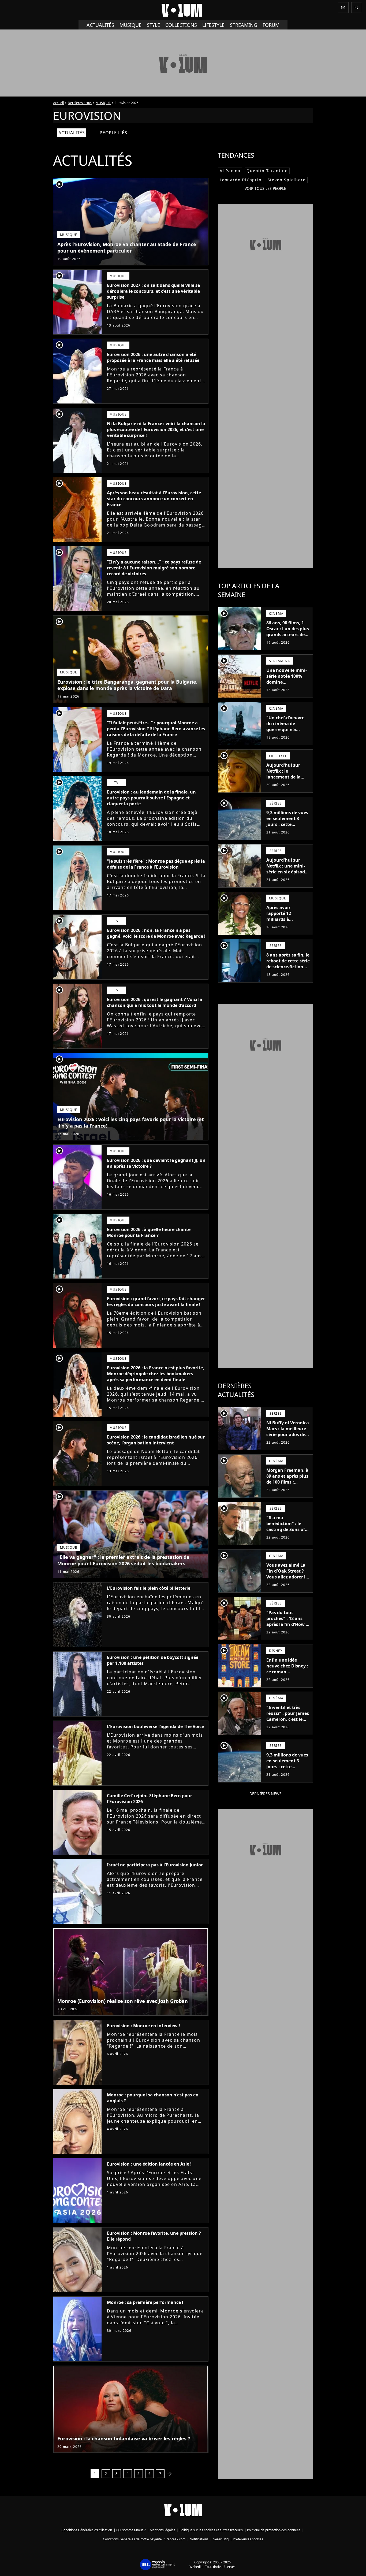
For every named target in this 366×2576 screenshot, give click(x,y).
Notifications (199, 2539)
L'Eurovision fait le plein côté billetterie (149, 1588)
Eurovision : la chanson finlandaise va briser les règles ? (124, 2438)
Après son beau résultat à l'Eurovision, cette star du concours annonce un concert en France (154, 499)
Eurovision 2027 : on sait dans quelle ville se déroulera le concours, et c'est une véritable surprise (153, 291)
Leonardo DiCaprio (241, 180)
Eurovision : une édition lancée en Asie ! (149, 2164)
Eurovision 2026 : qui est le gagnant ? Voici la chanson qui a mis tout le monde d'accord (155, 1002)
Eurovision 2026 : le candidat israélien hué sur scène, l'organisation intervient (156, 1440)
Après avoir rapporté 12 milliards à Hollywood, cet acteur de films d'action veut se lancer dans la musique (283, 928)
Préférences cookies (248, 2539)
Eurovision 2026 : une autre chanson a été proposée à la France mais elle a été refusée (153, 357)
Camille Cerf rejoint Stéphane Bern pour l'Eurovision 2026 (150, 1799)
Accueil (58, 103)
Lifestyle (213, 25)
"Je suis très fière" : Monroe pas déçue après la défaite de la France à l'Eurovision (156, 864)
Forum (271, 25)
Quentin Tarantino (267, 171)
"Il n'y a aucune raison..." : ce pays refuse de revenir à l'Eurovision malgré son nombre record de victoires (154, 568)
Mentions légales (163, 2530)
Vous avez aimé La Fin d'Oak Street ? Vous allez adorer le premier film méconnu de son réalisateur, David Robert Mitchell (287, 1583)
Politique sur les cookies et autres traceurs (211, 2530)
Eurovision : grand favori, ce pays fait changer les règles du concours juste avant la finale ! (156, 1302)
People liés (113, 133)
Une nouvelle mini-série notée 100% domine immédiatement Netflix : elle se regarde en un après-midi (287, 688)
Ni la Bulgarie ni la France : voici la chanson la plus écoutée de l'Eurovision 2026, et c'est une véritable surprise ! (156, 429)
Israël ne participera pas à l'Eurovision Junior (155, 1865)
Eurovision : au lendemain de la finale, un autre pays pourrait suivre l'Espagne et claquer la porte (151, 798)
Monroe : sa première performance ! (145, 2302)
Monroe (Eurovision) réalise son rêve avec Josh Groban (123, 2001)
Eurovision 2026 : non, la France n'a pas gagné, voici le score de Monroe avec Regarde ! (156, 933)
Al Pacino (230, 171)
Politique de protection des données (274, 2530)
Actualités (100, 25)
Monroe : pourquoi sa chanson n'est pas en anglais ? (153, 2098)
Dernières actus (80, 103)
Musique (130, 25)
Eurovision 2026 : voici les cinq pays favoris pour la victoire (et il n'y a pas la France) (131, 1122)
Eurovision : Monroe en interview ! (143, 2026)
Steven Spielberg (287, 180)
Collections (181, 25)
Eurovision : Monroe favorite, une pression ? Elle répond (154, 2236)
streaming (244, 25)
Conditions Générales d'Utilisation (87, 2530)
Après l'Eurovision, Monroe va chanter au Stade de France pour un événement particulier (127, 247)
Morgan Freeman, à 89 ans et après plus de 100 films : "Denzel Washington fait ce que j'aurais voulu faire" (287, 1488)
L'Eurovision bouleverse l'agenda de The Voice (155, 1726)
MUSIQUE (103, 103)
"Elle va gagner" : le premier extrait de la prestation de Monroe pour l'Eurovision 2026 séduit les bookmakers (123, 1560)
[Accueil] (183, 10)
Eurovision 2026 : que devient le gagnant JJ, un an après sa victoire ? (156, 1163)
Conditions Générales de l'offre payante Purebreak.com (144, 2539)
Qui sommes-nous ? (131, 2530)
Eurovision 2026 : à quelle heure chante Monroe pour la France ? (149, 1232)
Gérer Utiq (221, 2539)
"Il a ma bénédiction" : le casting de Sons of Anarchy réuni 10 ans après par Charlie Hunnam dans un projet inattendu (286, 1538)
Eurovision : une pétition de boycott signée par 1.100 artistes (153, 1660)
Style (153, 25)
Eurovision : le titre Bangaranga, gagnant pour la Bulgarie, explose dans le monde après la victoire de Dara (127, 685)
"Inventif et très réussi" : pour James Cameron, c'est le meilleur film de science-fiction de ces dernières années (288, 1725)
